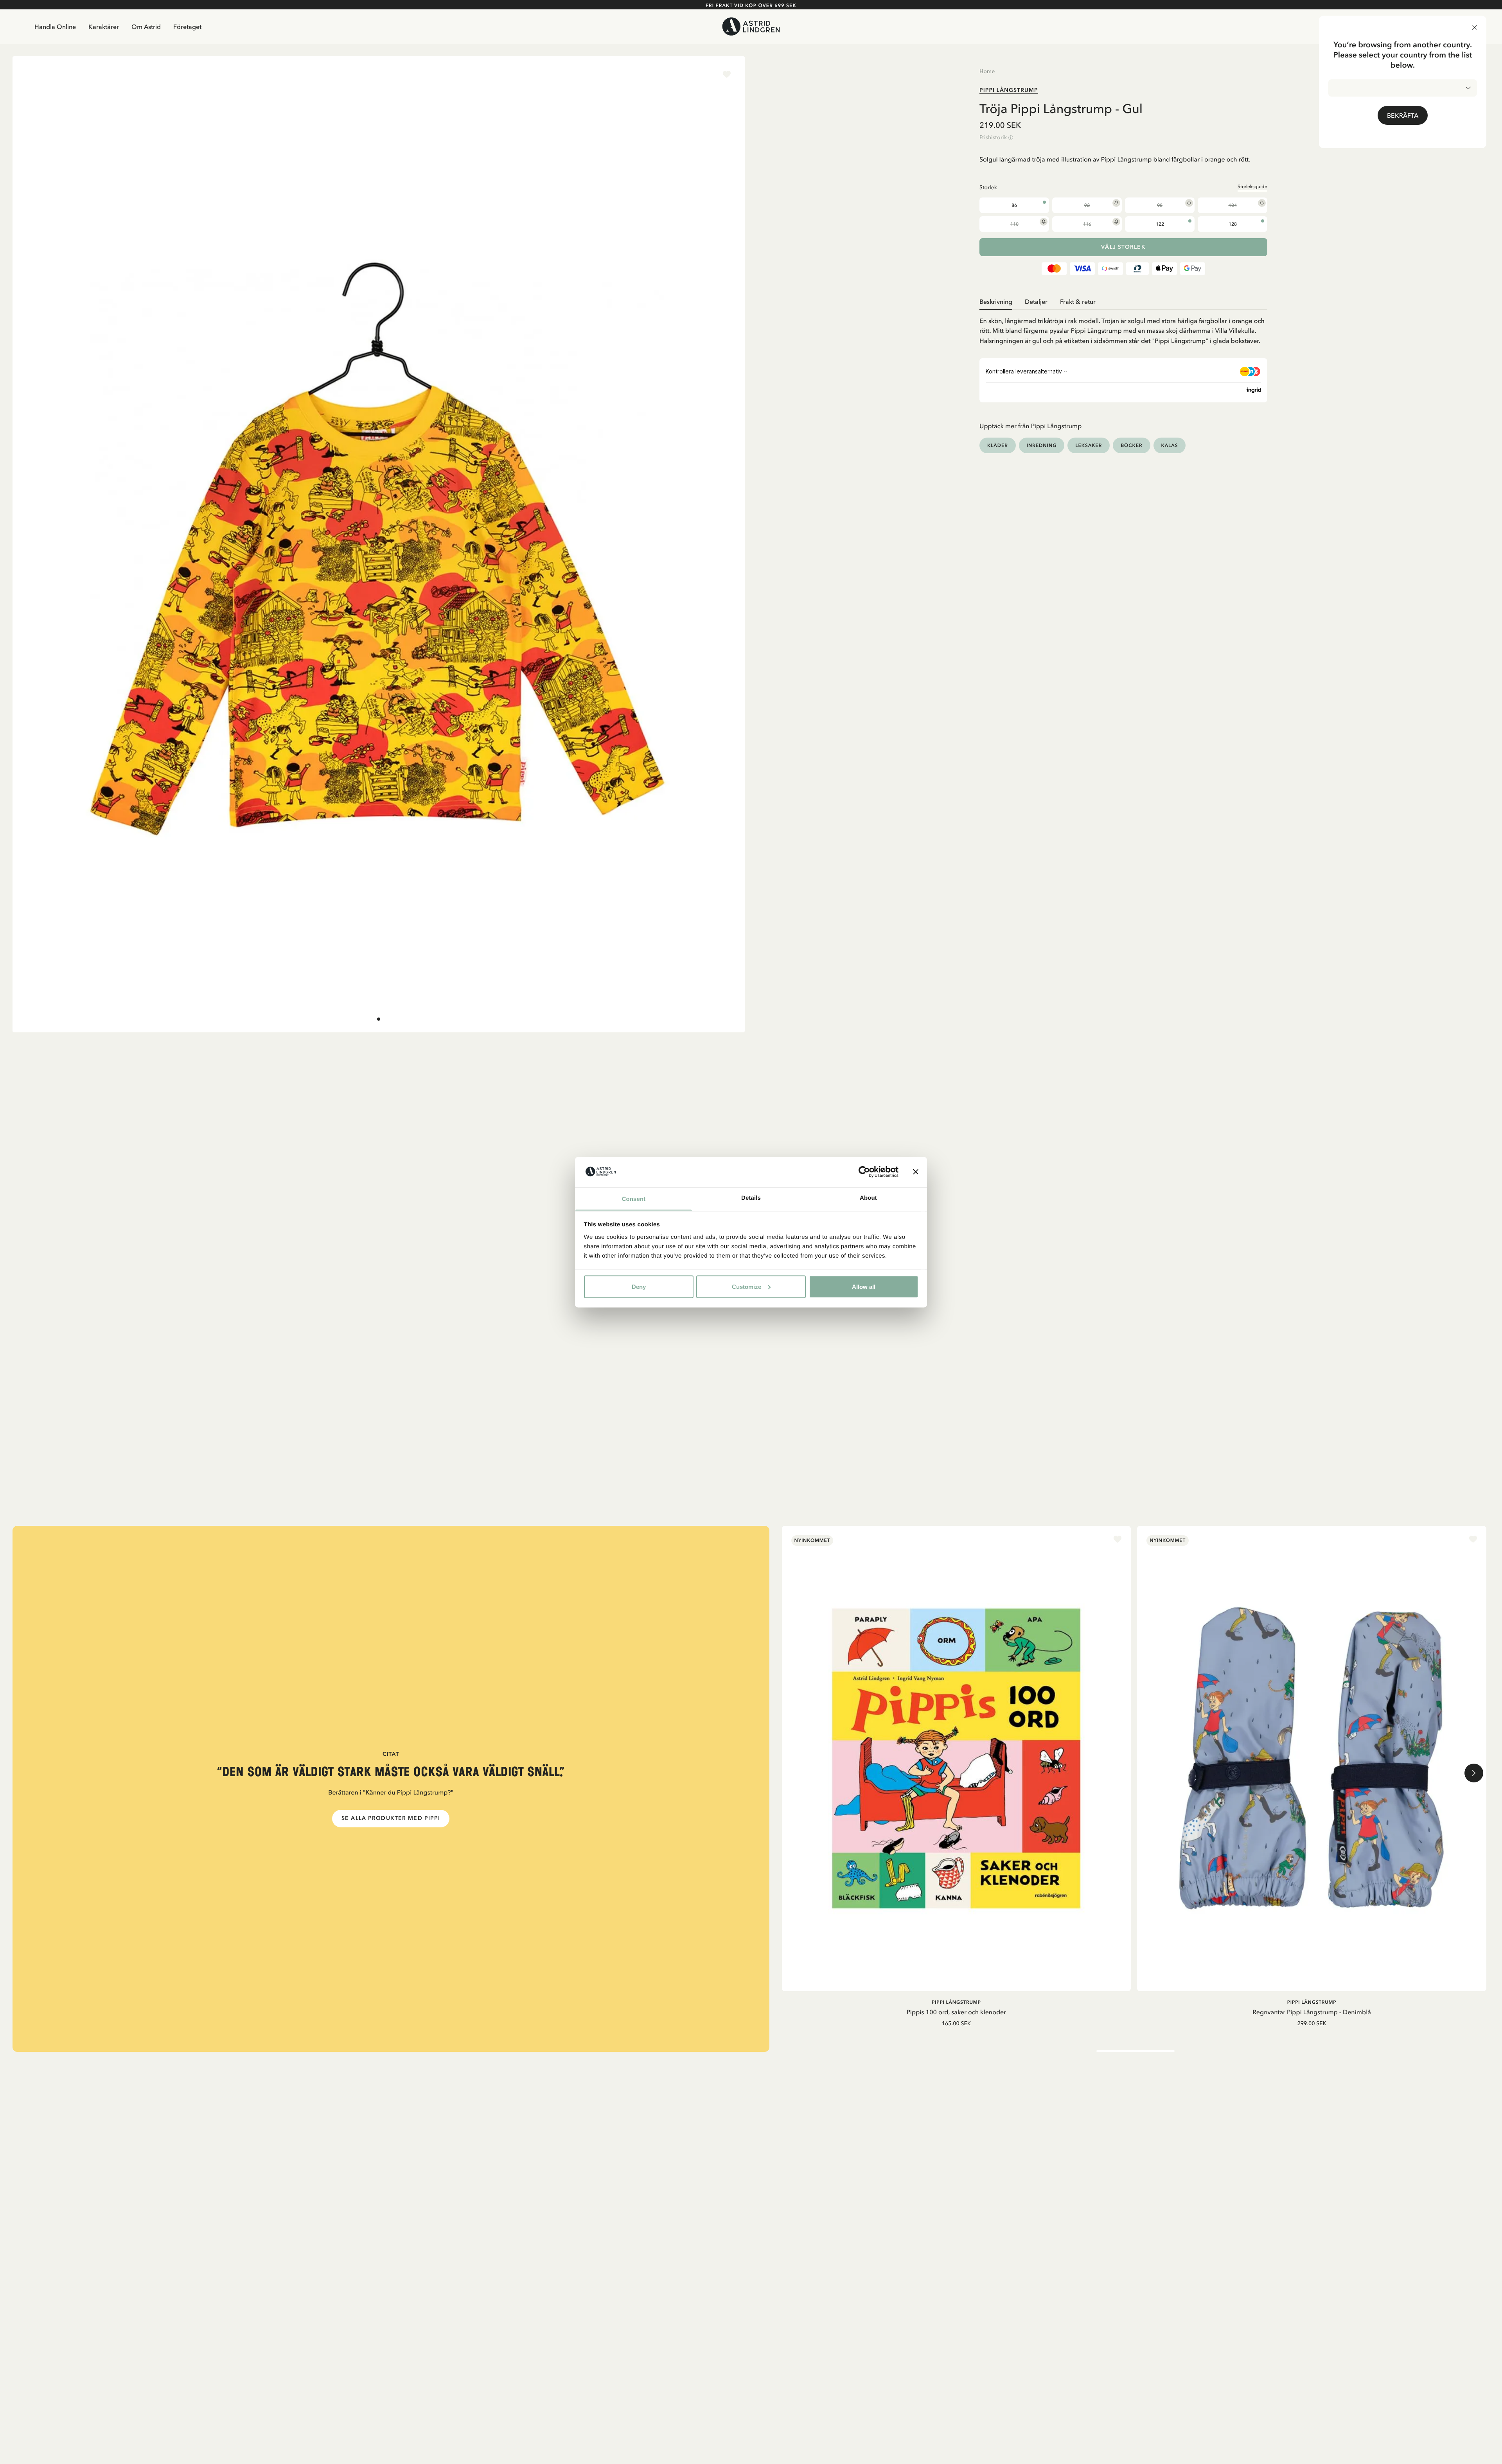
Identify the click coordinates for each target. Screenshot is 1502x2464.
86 (1014, 205)
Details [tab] (751, 1198)
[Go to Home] (751, 26)
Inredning (1042, 445)
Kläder (998, 445)
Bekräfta (1403, 115)
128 (1233, 224)
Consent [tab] (634, 1199)
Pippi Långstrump (1009, 90)
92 (1087, 205)
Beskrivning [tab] (996, 301)
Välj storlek (1123, 247)
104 (1233, 205)
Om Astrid (146, 27)
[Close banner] (916, 1172)
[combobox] (1403, 88)
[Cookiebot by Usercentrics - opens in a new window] (864, 1172)
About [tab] (868, 1198)
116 (1087, 224)
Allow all (864, 1286)
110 (1014, 224)
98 (1160, 205)
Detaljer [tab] (1036, 301)
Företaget (187, 27)
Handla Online (55, 27)
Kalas (1170, 445)
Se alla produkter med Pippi (391, 1818)
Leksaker (1089, 445)
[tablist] (1123, 302)
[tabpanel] (1123, 328)
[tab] (379, 1019)
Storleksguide (1252, 187)
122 (1160, 224)
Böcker (1131, 445)
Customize (747, 1286)
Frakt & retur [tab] (1078, 301)
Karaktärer (104, 27)
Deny (639, 1286)
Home (987, 71)
